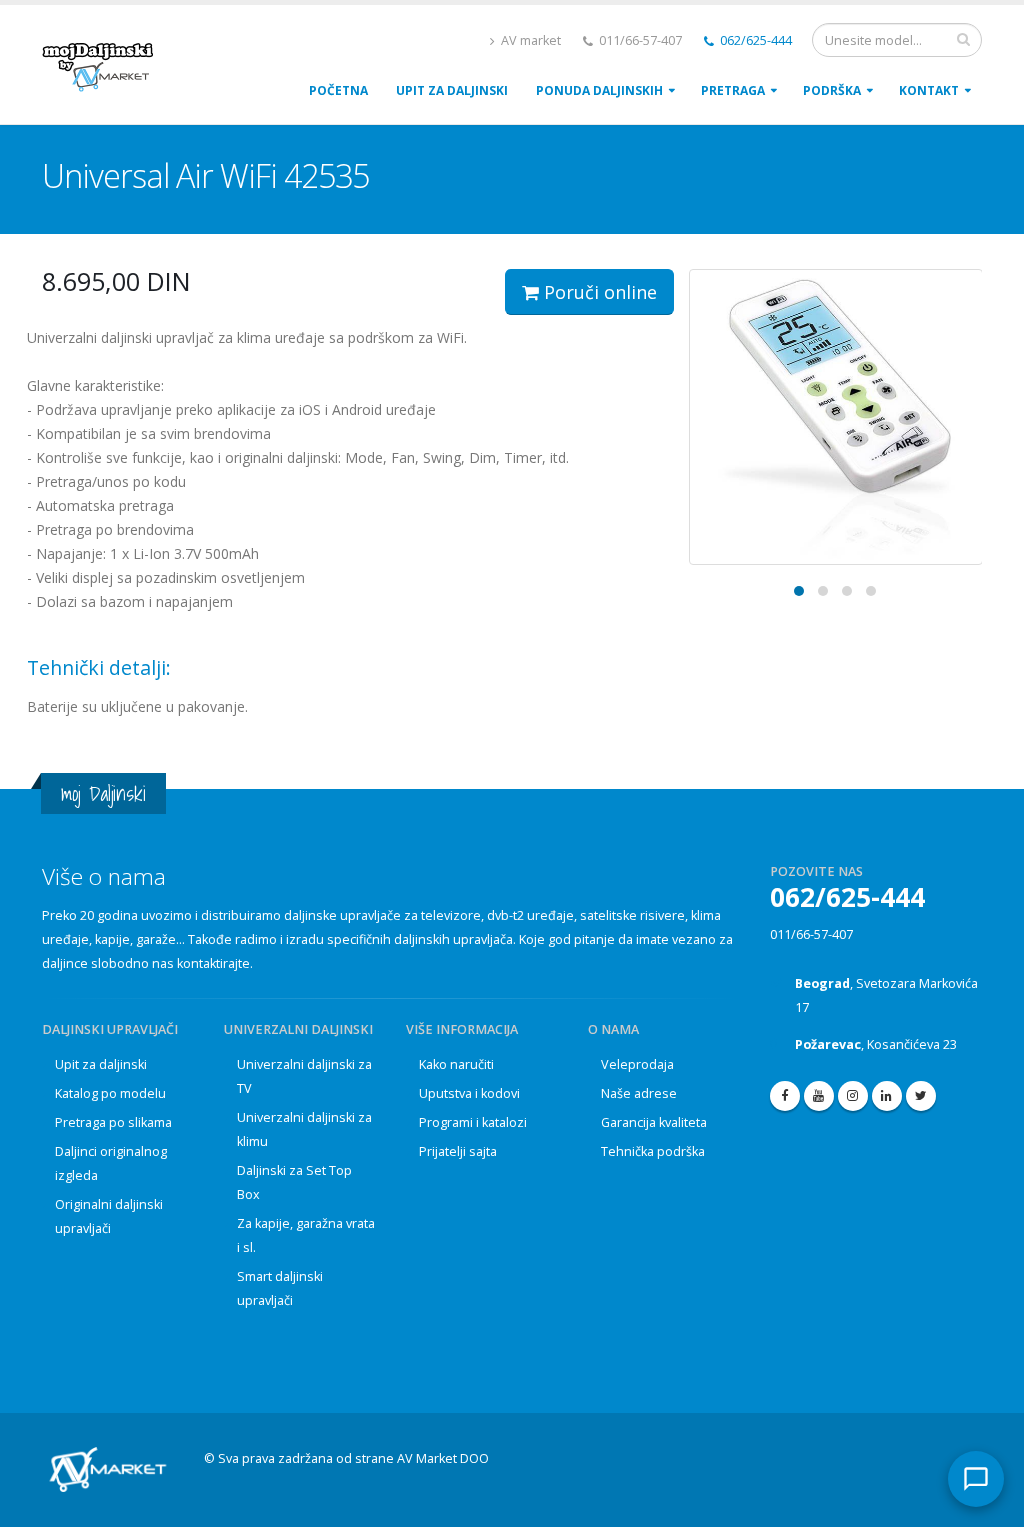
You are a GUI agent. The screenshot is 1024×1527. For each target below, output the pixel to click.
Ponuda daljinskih (599, 90)
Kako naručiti (456, 1064)
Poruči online (598, 292)
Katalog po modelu (110, 1093)
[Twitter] (921, 1096)
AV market (529, 40)
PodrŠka (832, 90)
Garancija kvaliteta (654, 1122)
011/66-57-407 (811, 934)
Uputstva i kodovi (469, 1093)
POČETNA (338, 90)
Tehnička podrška (653, 1151)
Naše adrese (639, 1093)
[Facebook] (785, 1096)
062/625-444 (754, 40)
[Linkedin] (887, 1096)
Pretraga (733, 90)
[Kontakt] (976, 1479)
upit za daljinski (452, 90)
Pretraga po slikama (113, 1122)
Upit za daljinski (101, 1064)
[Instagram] (853, 1096)
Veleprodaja (637, 1064)
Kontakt (929, 90)
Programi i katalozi (473, 1122)
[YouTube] (819, 1096)
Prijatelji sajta (458, 1151)
